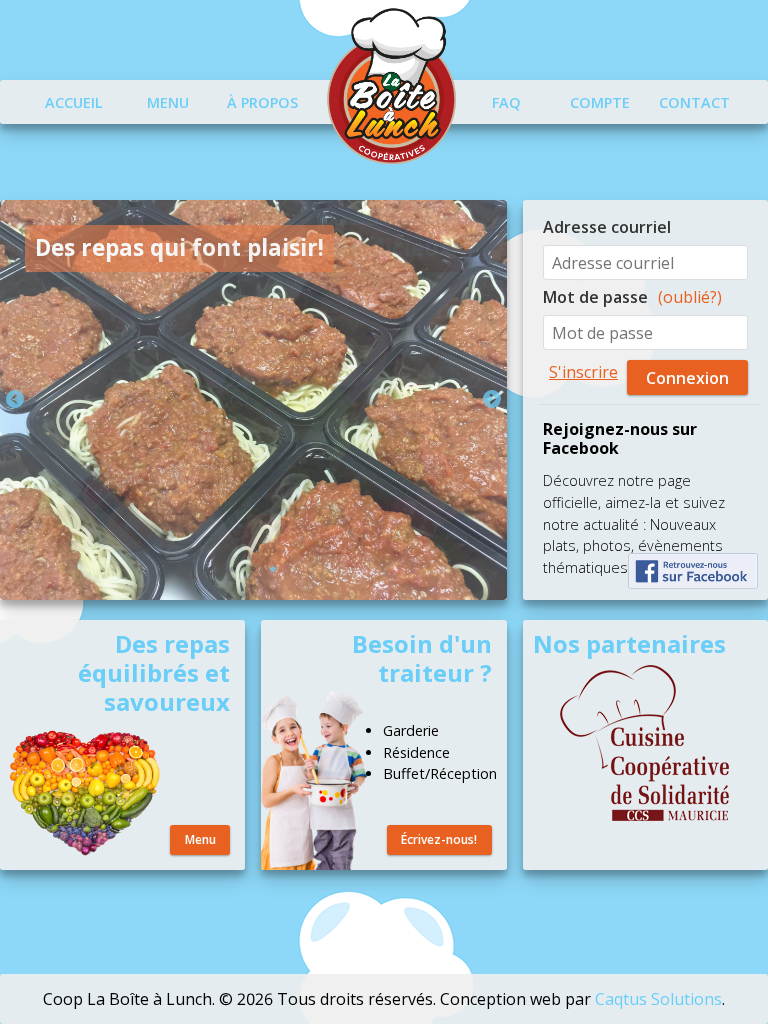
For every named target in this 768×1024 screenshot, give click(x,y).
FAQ (506, 102)
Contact (694, 102)
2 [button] (253, 579)
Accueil (74, 102)
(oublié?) (690, 297)
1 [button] (233, 579)
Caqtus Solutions (658, 999)
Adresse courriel (607, 227)
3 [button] (273, 579)
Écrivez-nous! (439, 839)
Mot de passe (595, 297)
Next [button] (492, 400)
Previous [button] (15, 400)
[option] (253, 400)
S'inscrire (583, 372)
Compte (600, 102)
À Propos (262, 102)
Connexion (687, 378)
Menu (168, 102)
